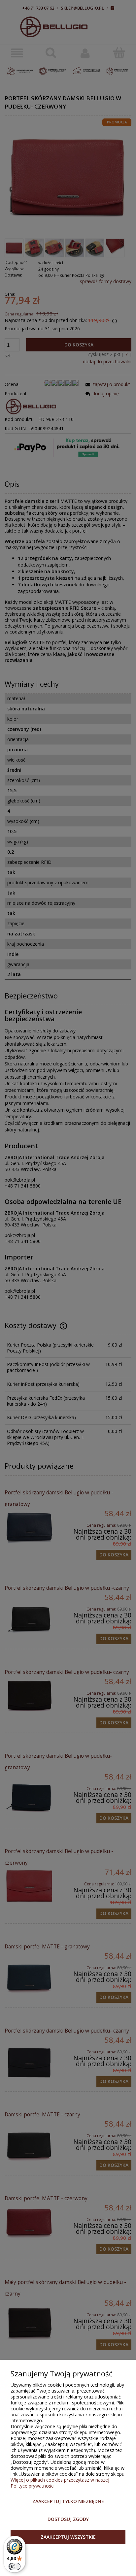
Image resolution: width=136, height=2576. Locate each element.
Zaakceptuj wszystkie (68, 2537)
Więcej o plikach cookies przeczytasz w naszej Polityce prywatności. (60, 2483)
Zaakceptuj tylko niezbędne (68, 2501)
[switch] (15, 2566)
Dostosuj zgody (68, 2519)
